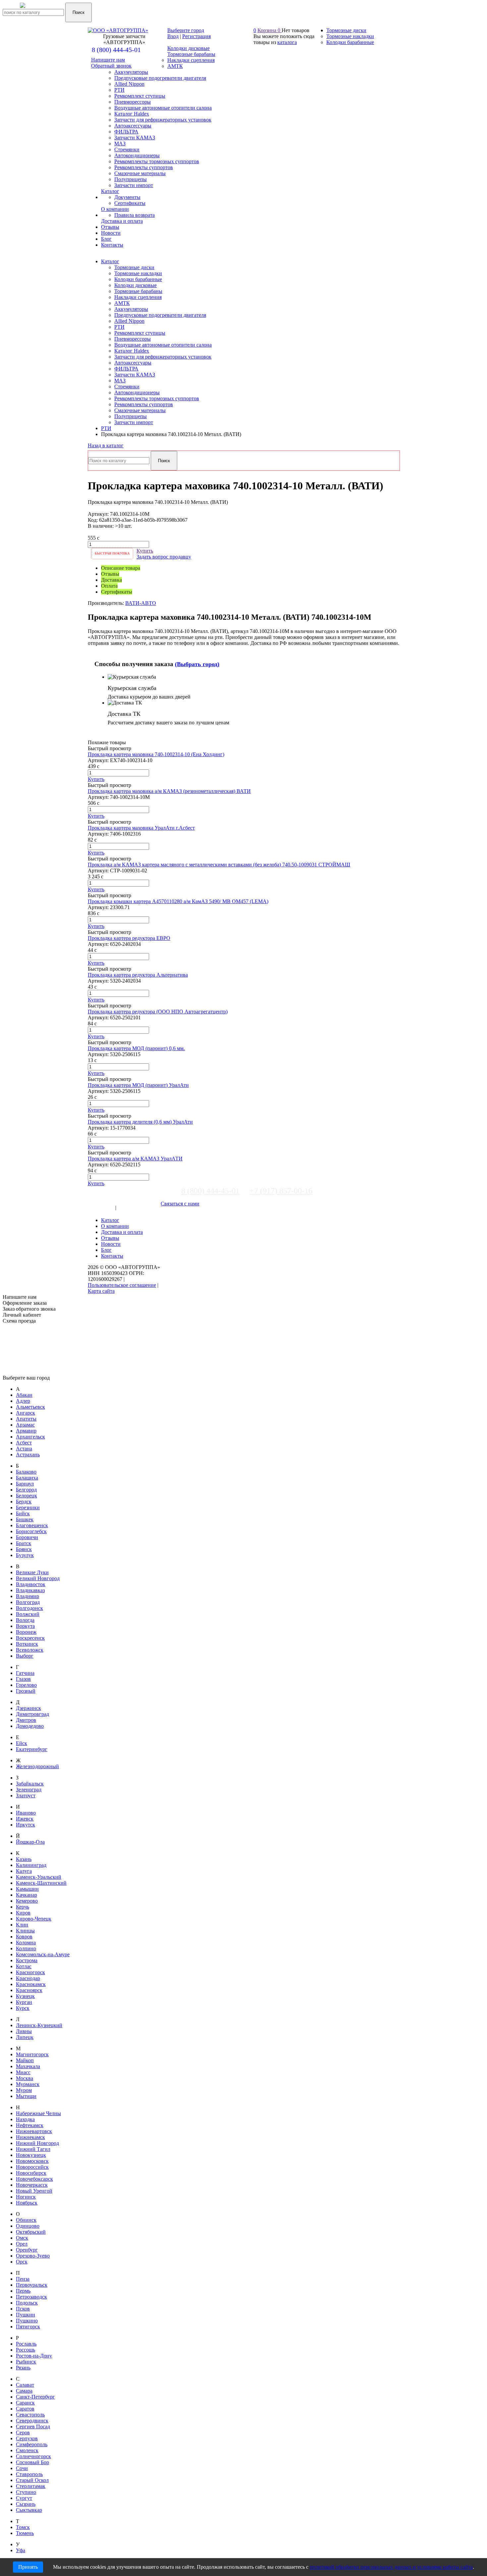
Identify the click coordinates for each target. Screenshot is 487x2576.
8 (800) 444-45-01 (116, 50)
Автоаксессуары (133, 363)
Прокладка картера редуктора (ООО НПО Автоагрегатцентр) (158, 1012)
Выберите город (186, 30)
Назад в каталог (106, 445)
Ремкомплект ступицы (140, 333)
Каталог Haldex (132, 351)
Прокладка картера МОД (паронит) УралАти (138, 1085)
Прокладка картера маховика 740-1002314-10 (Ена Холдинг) (156, 754)
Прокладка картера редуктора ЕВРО (129, 938)
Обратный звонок (111, 66)
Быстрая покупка (112, 553)
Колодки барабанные (138, 279)
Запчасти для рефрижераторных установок (163, 357)
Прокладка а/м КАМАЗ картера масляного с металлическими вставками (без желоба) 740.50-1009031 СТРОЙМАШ (219, 865)
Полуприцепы (131, 416)
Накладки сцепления (138, 297)
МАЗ (120, 381)
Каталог (110, 261)
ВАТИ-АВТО (141, 603)
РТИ (119, 327)
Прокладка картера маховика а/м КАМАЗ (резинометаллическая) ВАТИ (169, 791)
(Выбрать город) (197, 664)
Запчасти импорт (134, 422)
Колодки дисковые (135, 285)
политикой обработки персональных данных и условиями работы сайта (391, 2567)
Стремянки (127, 387)
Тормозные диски (134, 267)
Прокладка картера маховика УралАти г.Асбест (141, 828)
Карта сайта (101, 1291)
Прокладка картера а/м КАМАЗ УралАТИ (135, 1159)
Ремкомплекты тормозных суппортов (157, 398)
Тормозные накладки (138, 273)
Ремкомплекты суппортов (144, 404)
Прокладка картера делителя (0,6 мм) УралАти (140, 1122)
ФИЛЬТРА (126, 369)
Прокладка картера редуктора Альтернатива (138, 975)
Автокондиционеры (137, 392)
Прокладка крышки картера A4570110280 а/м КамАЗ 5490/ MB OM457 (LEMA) (178, 901)
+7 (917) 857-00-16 (281, 1191)
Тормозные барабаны (138, 291)
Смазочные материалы (140, 410)
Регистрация (196, 36)
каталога (287, 42)
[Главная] (45, 9)
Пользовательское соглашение (122, 1285)
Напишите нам (108, 60)
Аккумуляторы (131, 309)
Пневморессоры (133, 339)
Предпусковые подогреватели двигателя (160, 315)
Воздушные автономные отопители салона (163, 345)
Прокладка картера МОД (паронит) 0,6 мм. (136, 1048)
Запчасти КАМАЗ (135, 375)
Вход (173, 36)
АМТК (122, 303)
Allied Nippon (129, 321)
